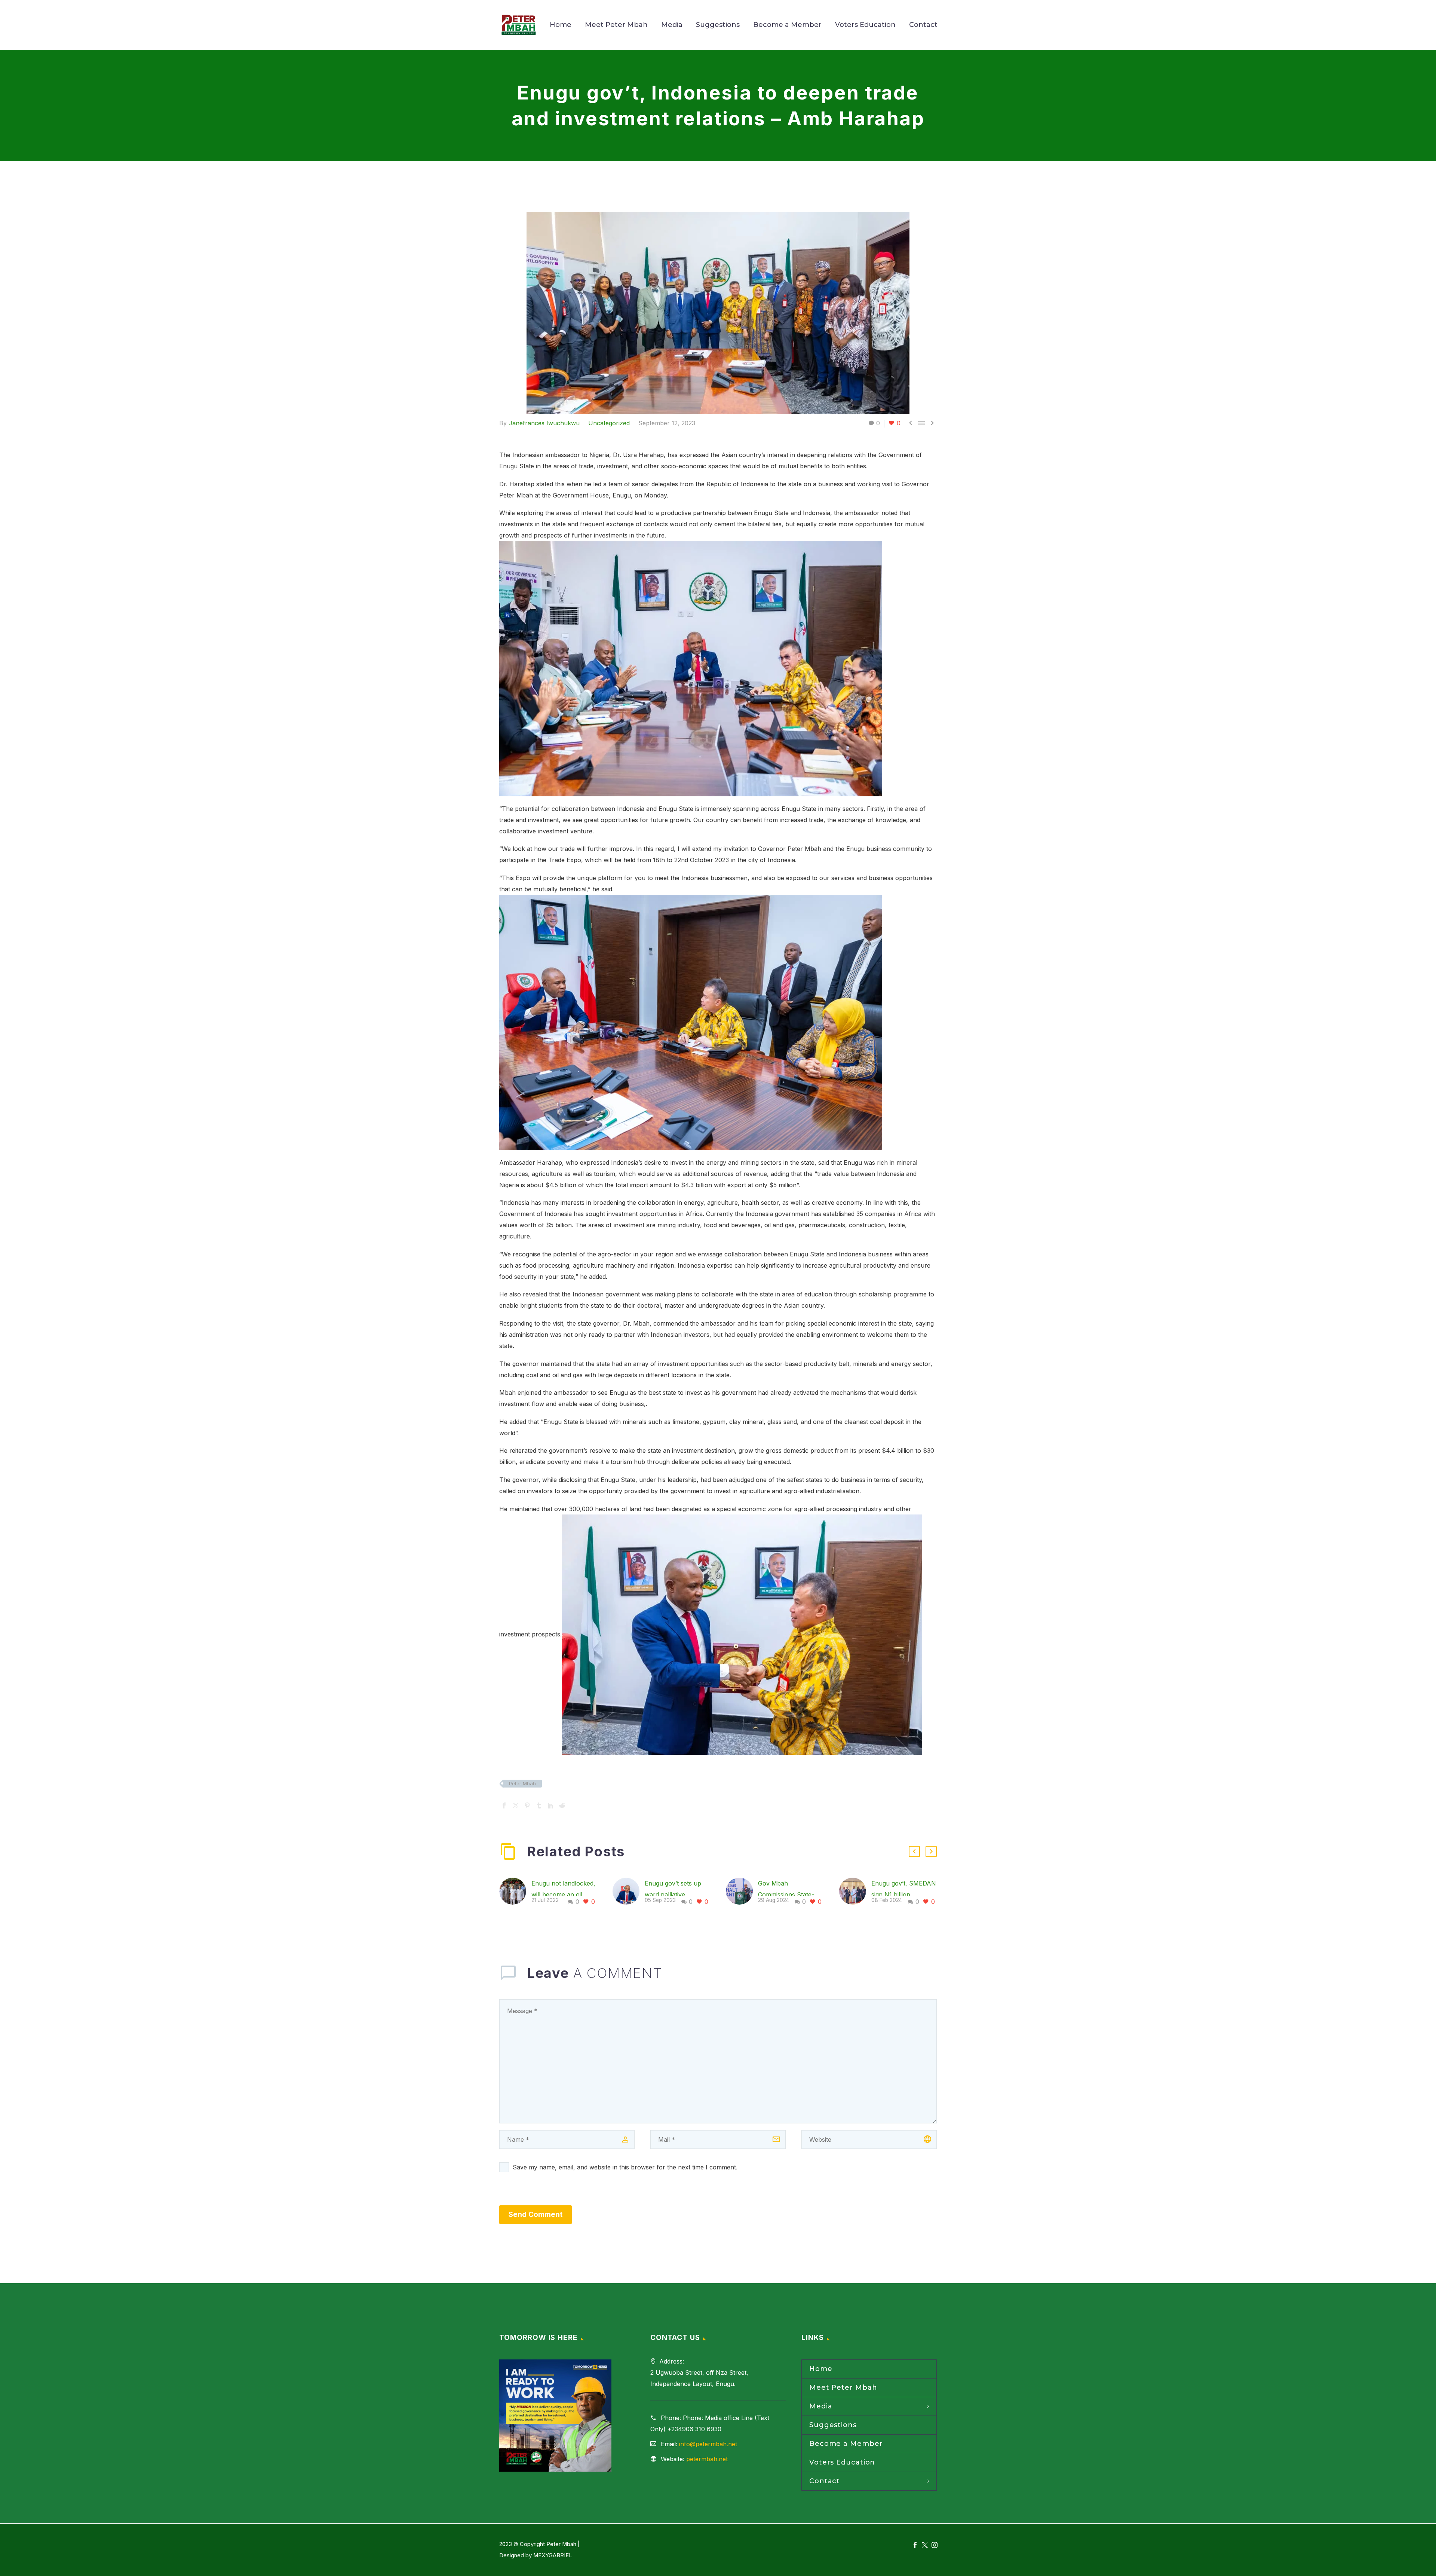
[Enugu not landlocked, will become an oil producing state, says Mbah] (515, 1893)
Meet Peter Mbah (616, 25)
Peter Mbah (522, 1783)
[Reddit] (562, 1805)
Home (561, 25)
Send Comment (536, 2214)
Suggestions (718, 25)
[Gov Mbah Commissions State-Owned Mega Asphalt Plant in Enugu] (742, 1893)
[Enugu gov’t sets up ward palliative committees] (629, 1893)
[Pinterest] (527, 1805)
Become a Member (787, 25)
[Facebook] (504, 1805)
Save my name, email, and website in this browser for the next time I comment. (625, 2167)
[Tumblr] (539, 1805)
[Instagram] (935, 2545)
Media (672, 25)
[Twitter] (516, 1805)
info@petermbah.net (708, 2444)
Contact (923, 25)
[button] (914, 1851)
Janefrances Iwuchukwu (544, 423)
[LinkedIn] (550, 1805)
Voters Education (865, 25)
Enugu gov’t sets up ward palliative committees (673, 1895)
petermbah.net (707, 2459)
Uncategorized (609, 423)
